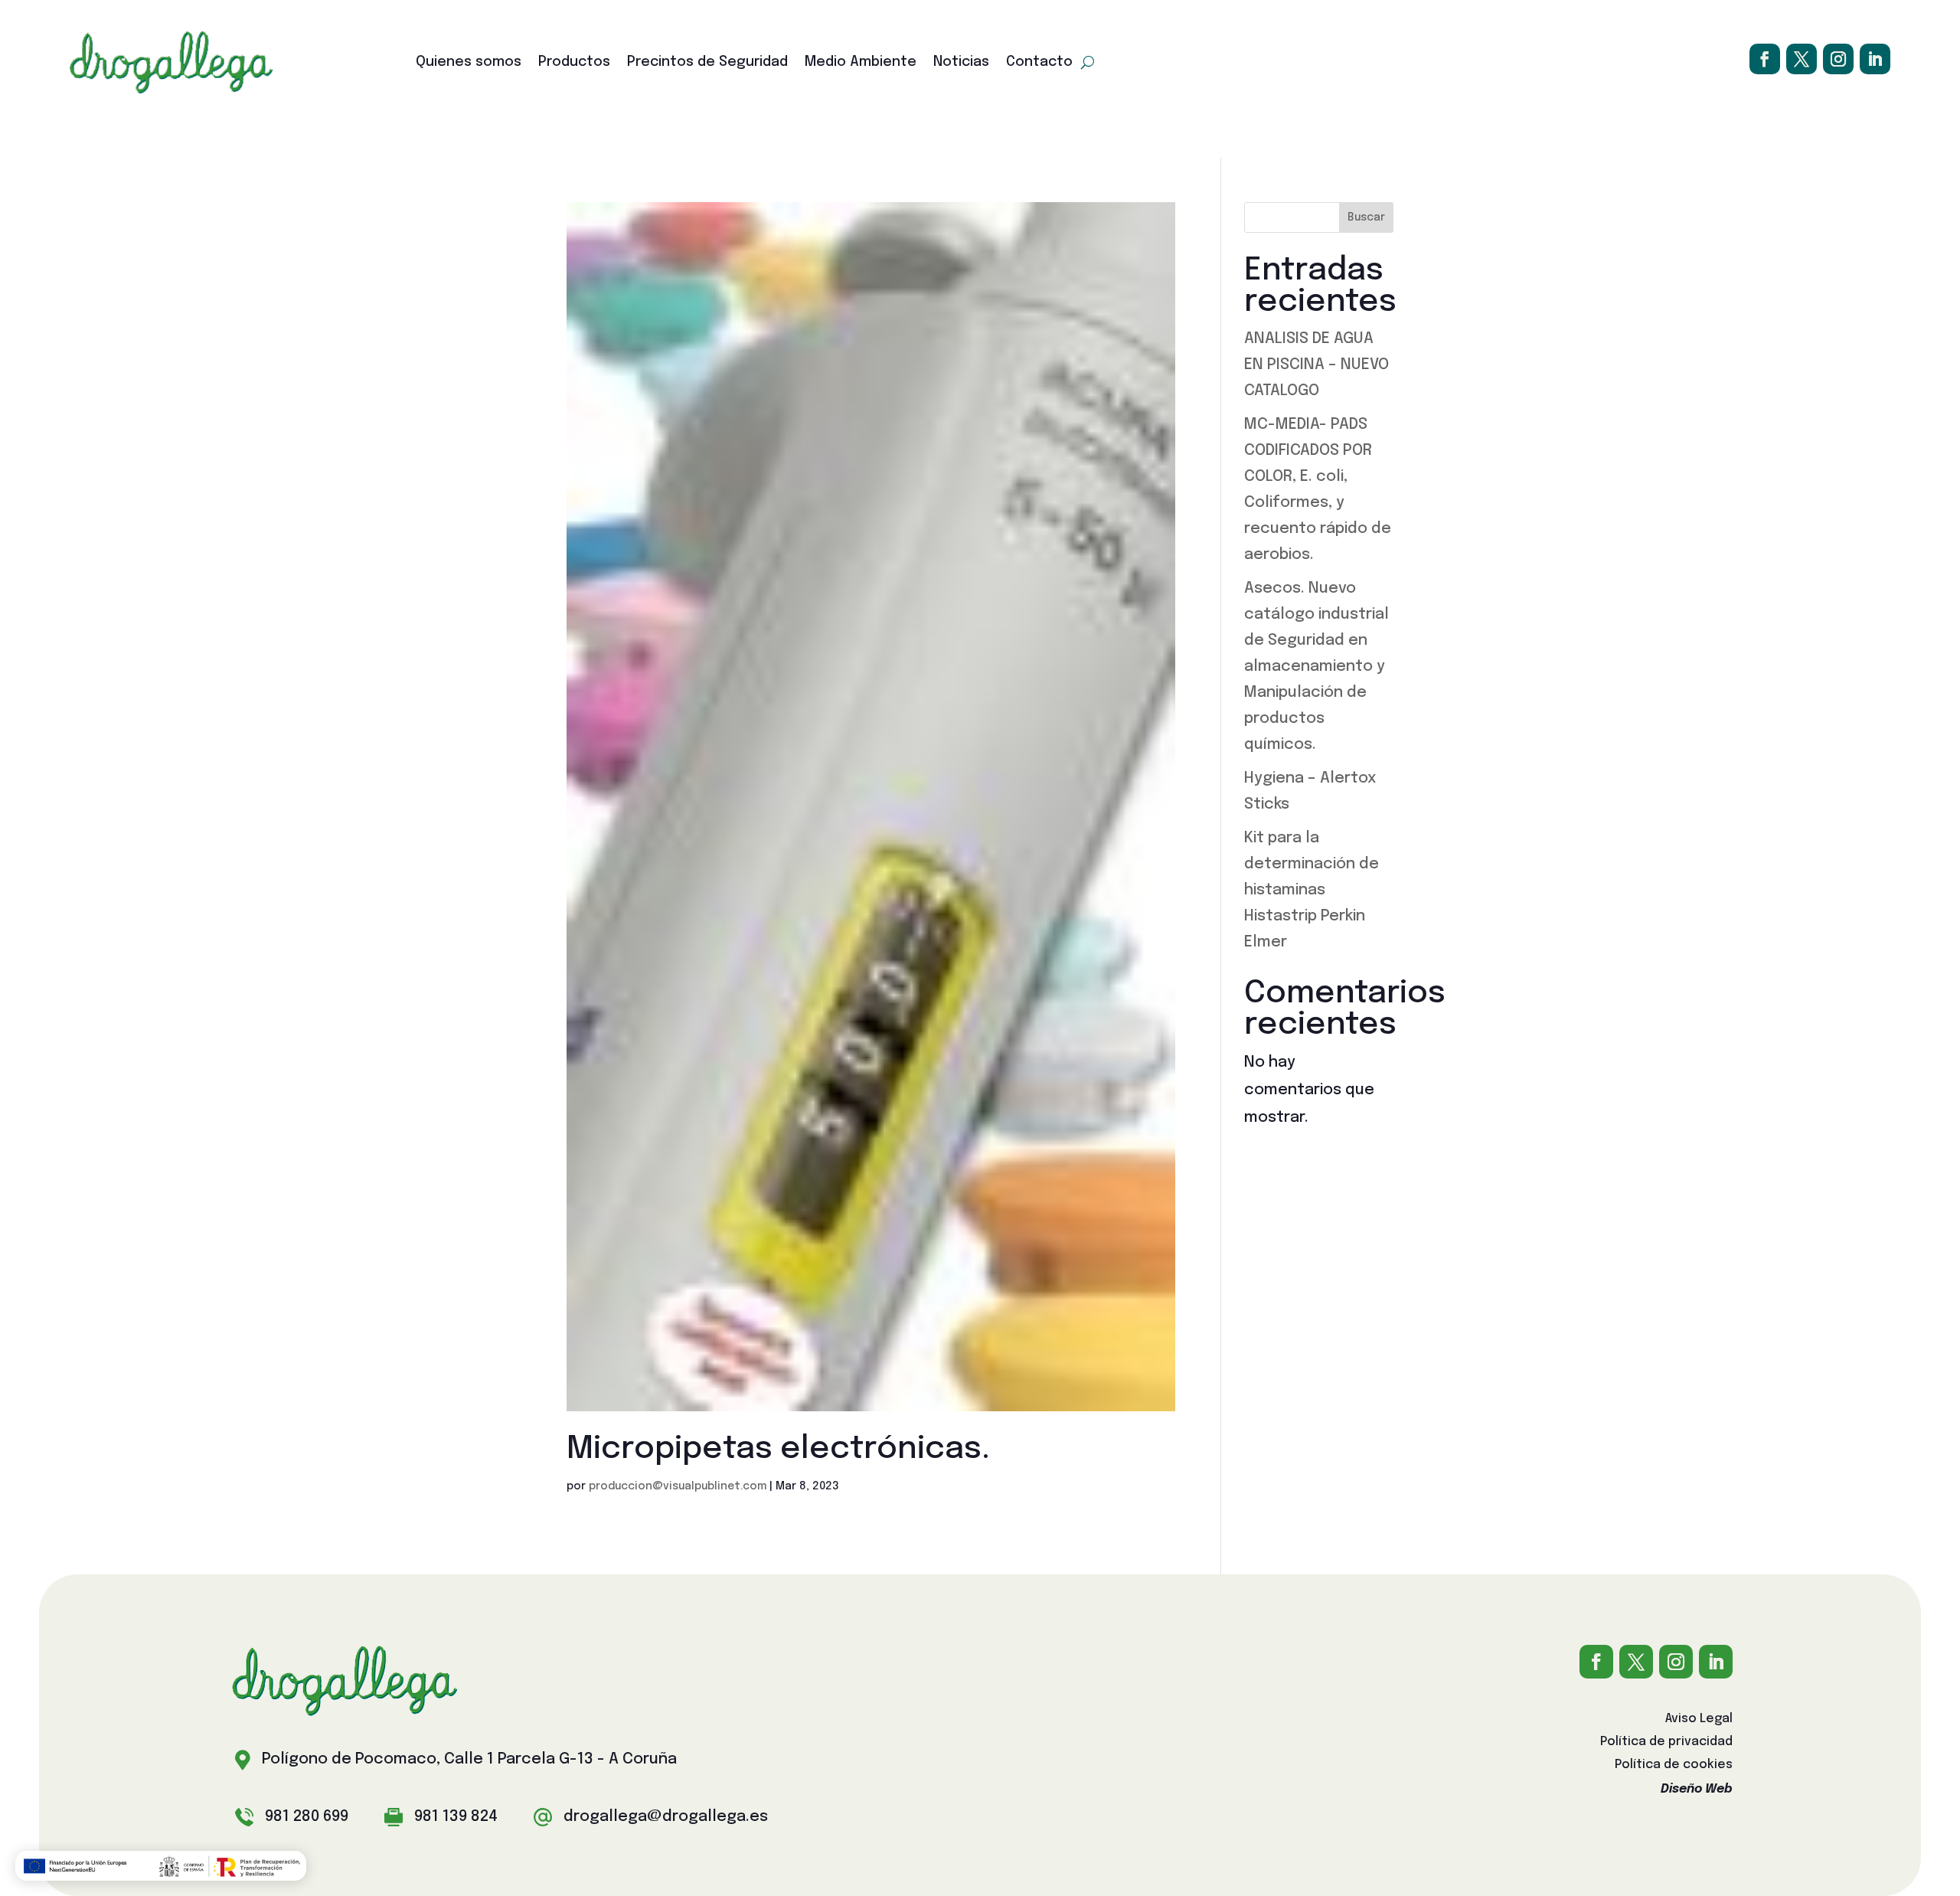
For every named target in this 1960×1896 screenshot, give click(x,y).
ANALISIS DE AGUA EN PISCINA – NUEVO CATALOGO (1316, 365)
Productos (574, 63)
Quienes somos (469, 63)
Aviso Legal (1699, 1719)
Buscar (1366, 217)
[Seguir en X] (1802, 59)
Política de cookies (1674, 1765)
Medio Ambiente (861, 63)
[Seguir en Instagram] (1838, 59)
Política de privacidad (1666, 1742)
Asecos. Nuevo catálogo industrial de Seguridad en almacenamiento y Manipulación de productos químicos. (1316, 667)
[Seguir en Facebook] (1765, 59)
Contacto (1039, 63)
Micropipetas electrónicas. (778, 1450)
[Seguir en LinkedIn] (1875, 59)
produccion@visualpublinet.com (678, 1486)
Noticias (961, 63)
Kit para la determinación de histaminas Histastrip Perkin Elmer (1312, 890)
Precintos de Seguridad (707, 63)
